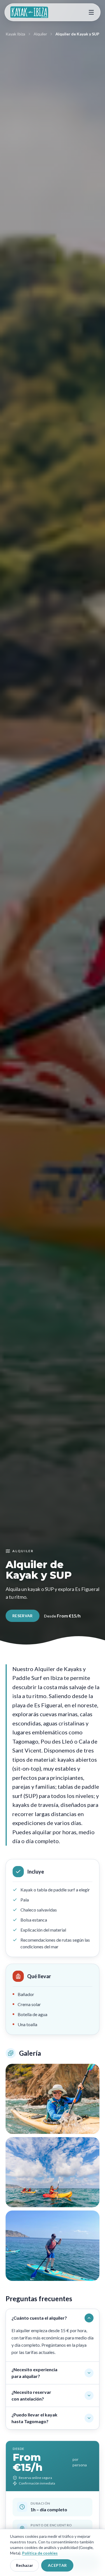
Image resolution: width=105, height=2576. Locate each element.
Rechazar (25, 2565)
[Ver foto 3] (53, 2246)
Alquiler (40, 34)
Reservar (23, 1616)
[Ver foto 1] (53, 2099)
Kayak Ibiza (15, 34)
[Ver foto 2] (53, 2172)
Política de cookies (40, 2553)
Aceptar (57, 2565)
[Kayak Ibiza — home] (29, 12)
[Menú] (91, 12)
